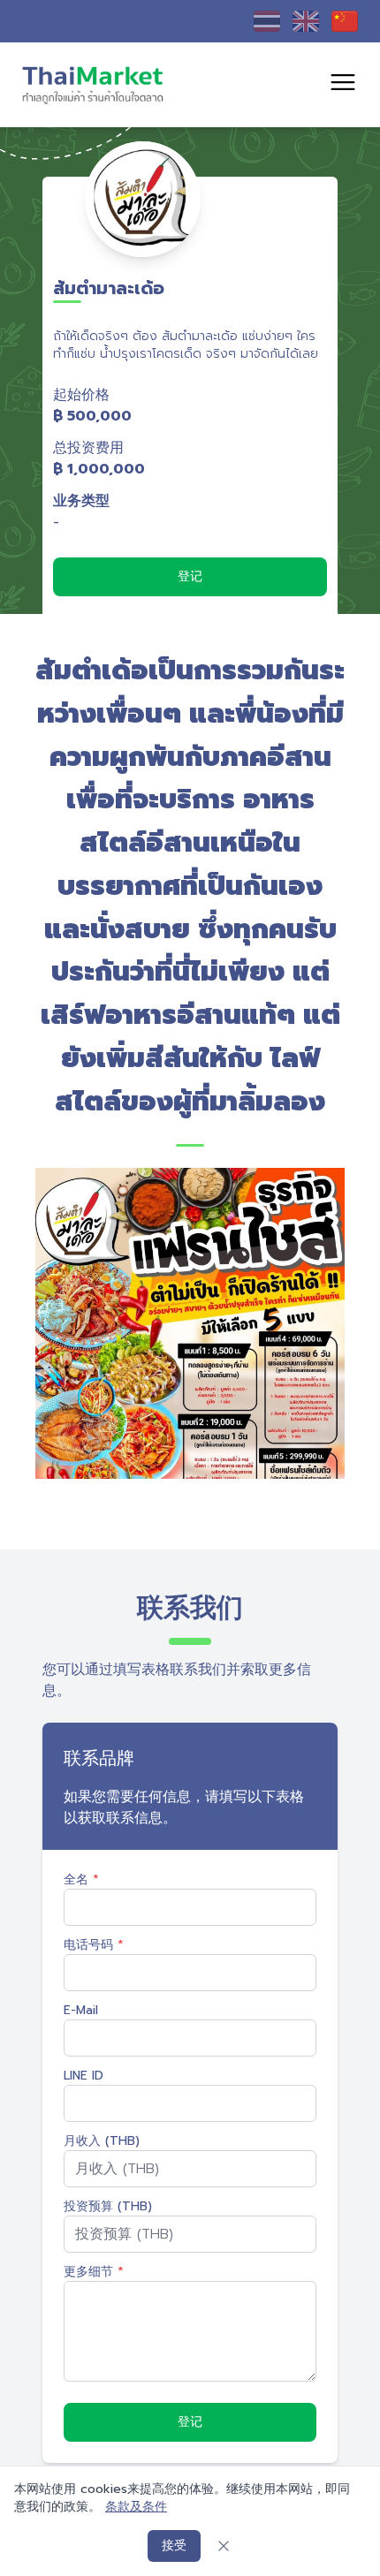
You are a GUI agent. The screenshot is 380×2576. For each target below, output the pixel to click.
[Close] (224, 2546)
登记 (190, 576)
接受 (174, 2546)
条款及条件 (136, 2507)
